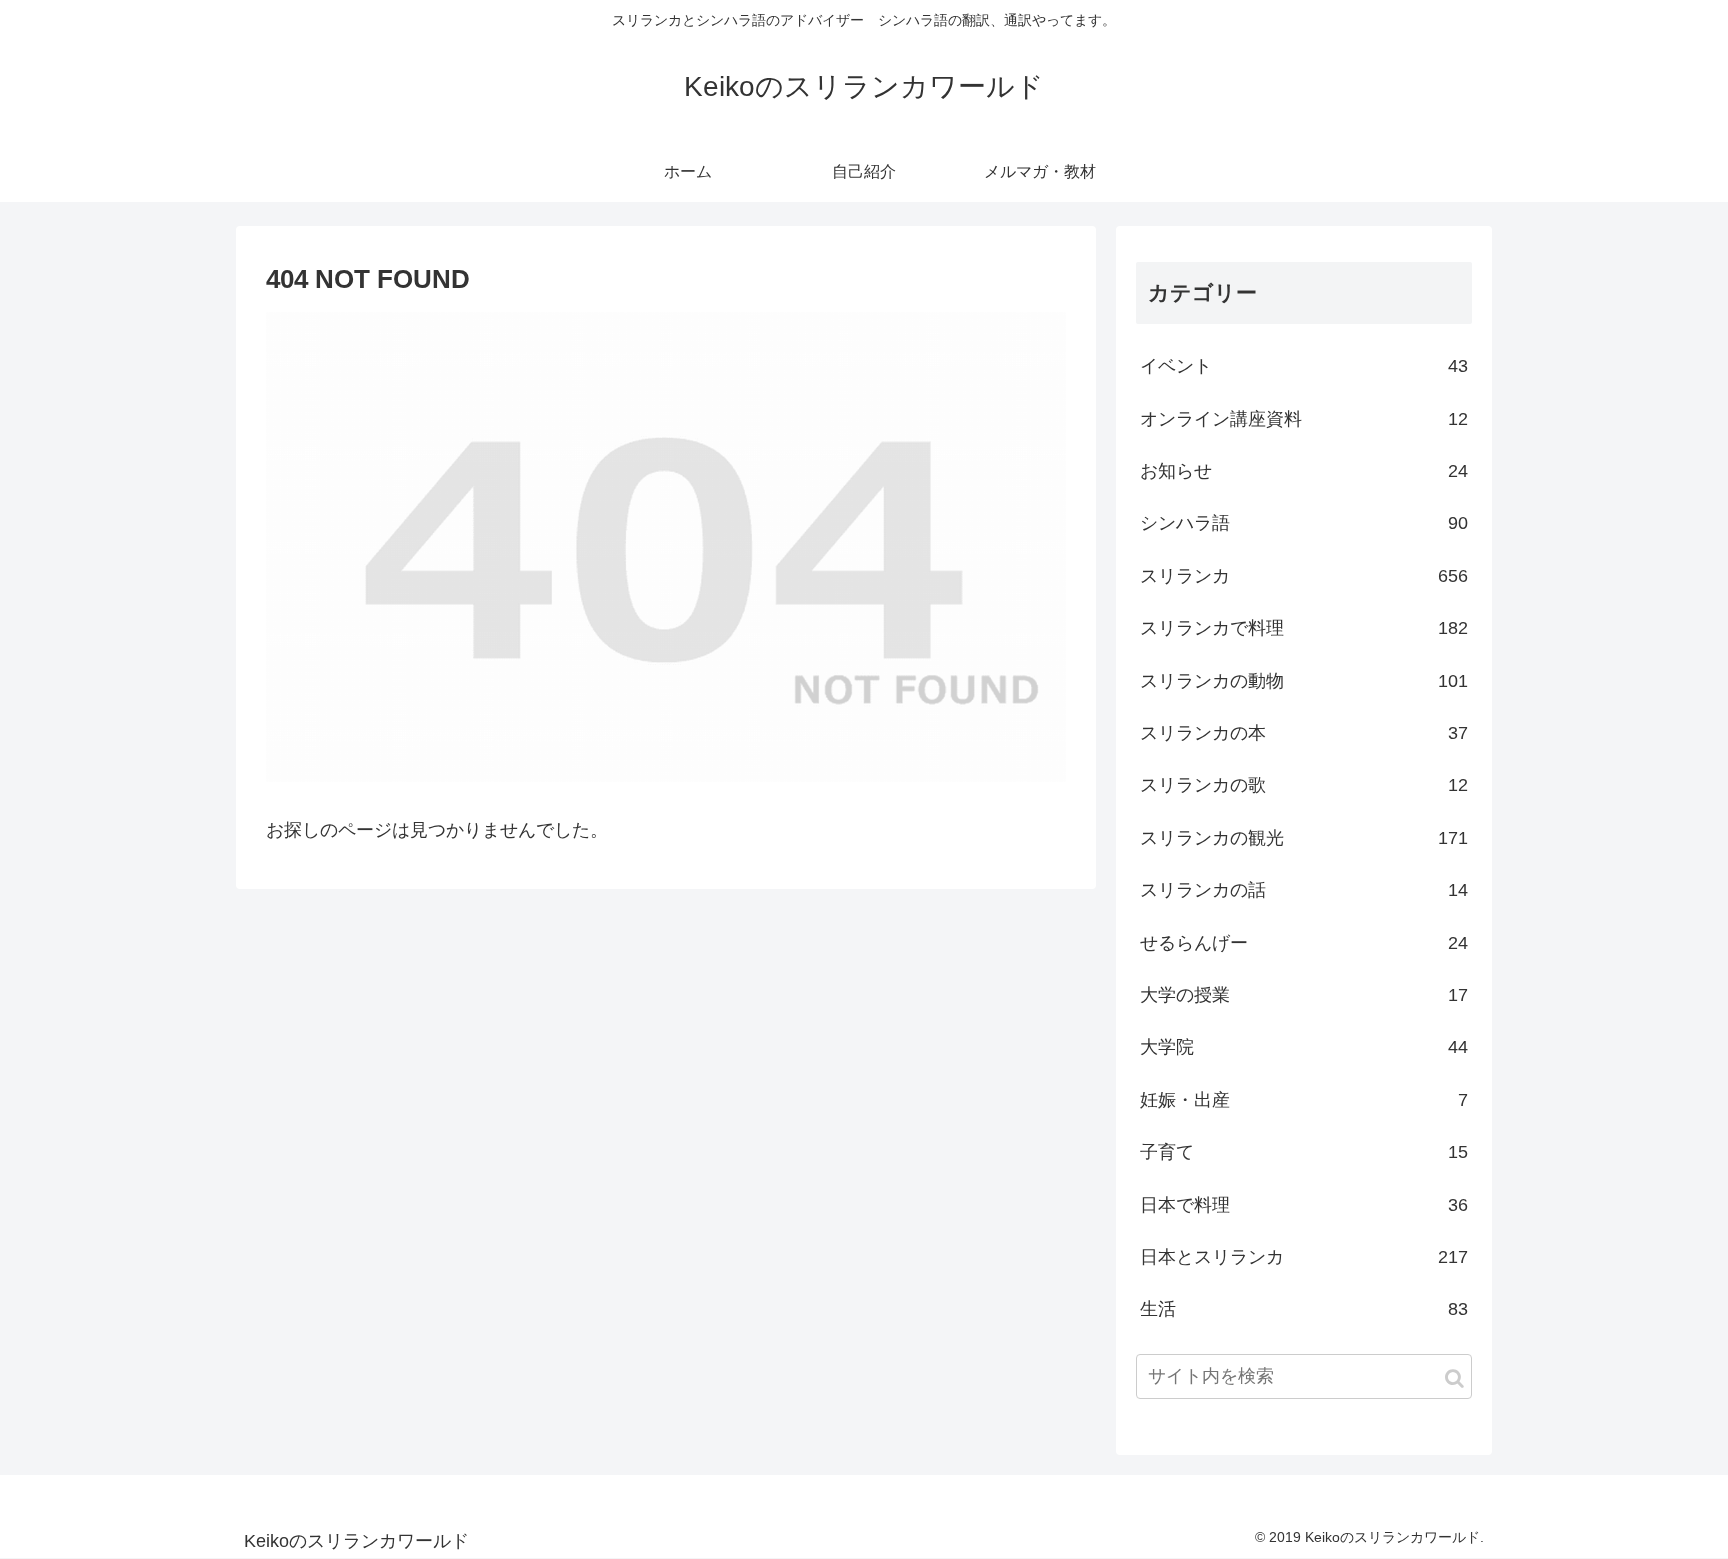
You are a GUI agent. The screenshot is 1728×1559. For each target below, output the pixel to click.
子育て (1304, 1152)
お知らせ (1304, 471)
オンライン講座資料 (1304, 419)
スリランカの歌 (1304, 785)
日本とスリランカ (1304, 1257)
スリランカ (1304, 576)
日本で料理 (1304, 1205)
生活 (1304, 1309)
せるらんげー (1304, 943)
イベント (1304, 366)
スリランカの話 (1304, 890)
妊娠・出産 (1304, 1100)
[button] (1454, 1378)
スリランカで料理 (1304, 628)
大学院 (1304, 1047)
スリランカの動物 (1304, 681)
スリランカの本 (1304, 733)
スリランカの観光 (1304, 838)
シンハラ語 (1304, 523)
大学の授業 (1304, 995)
